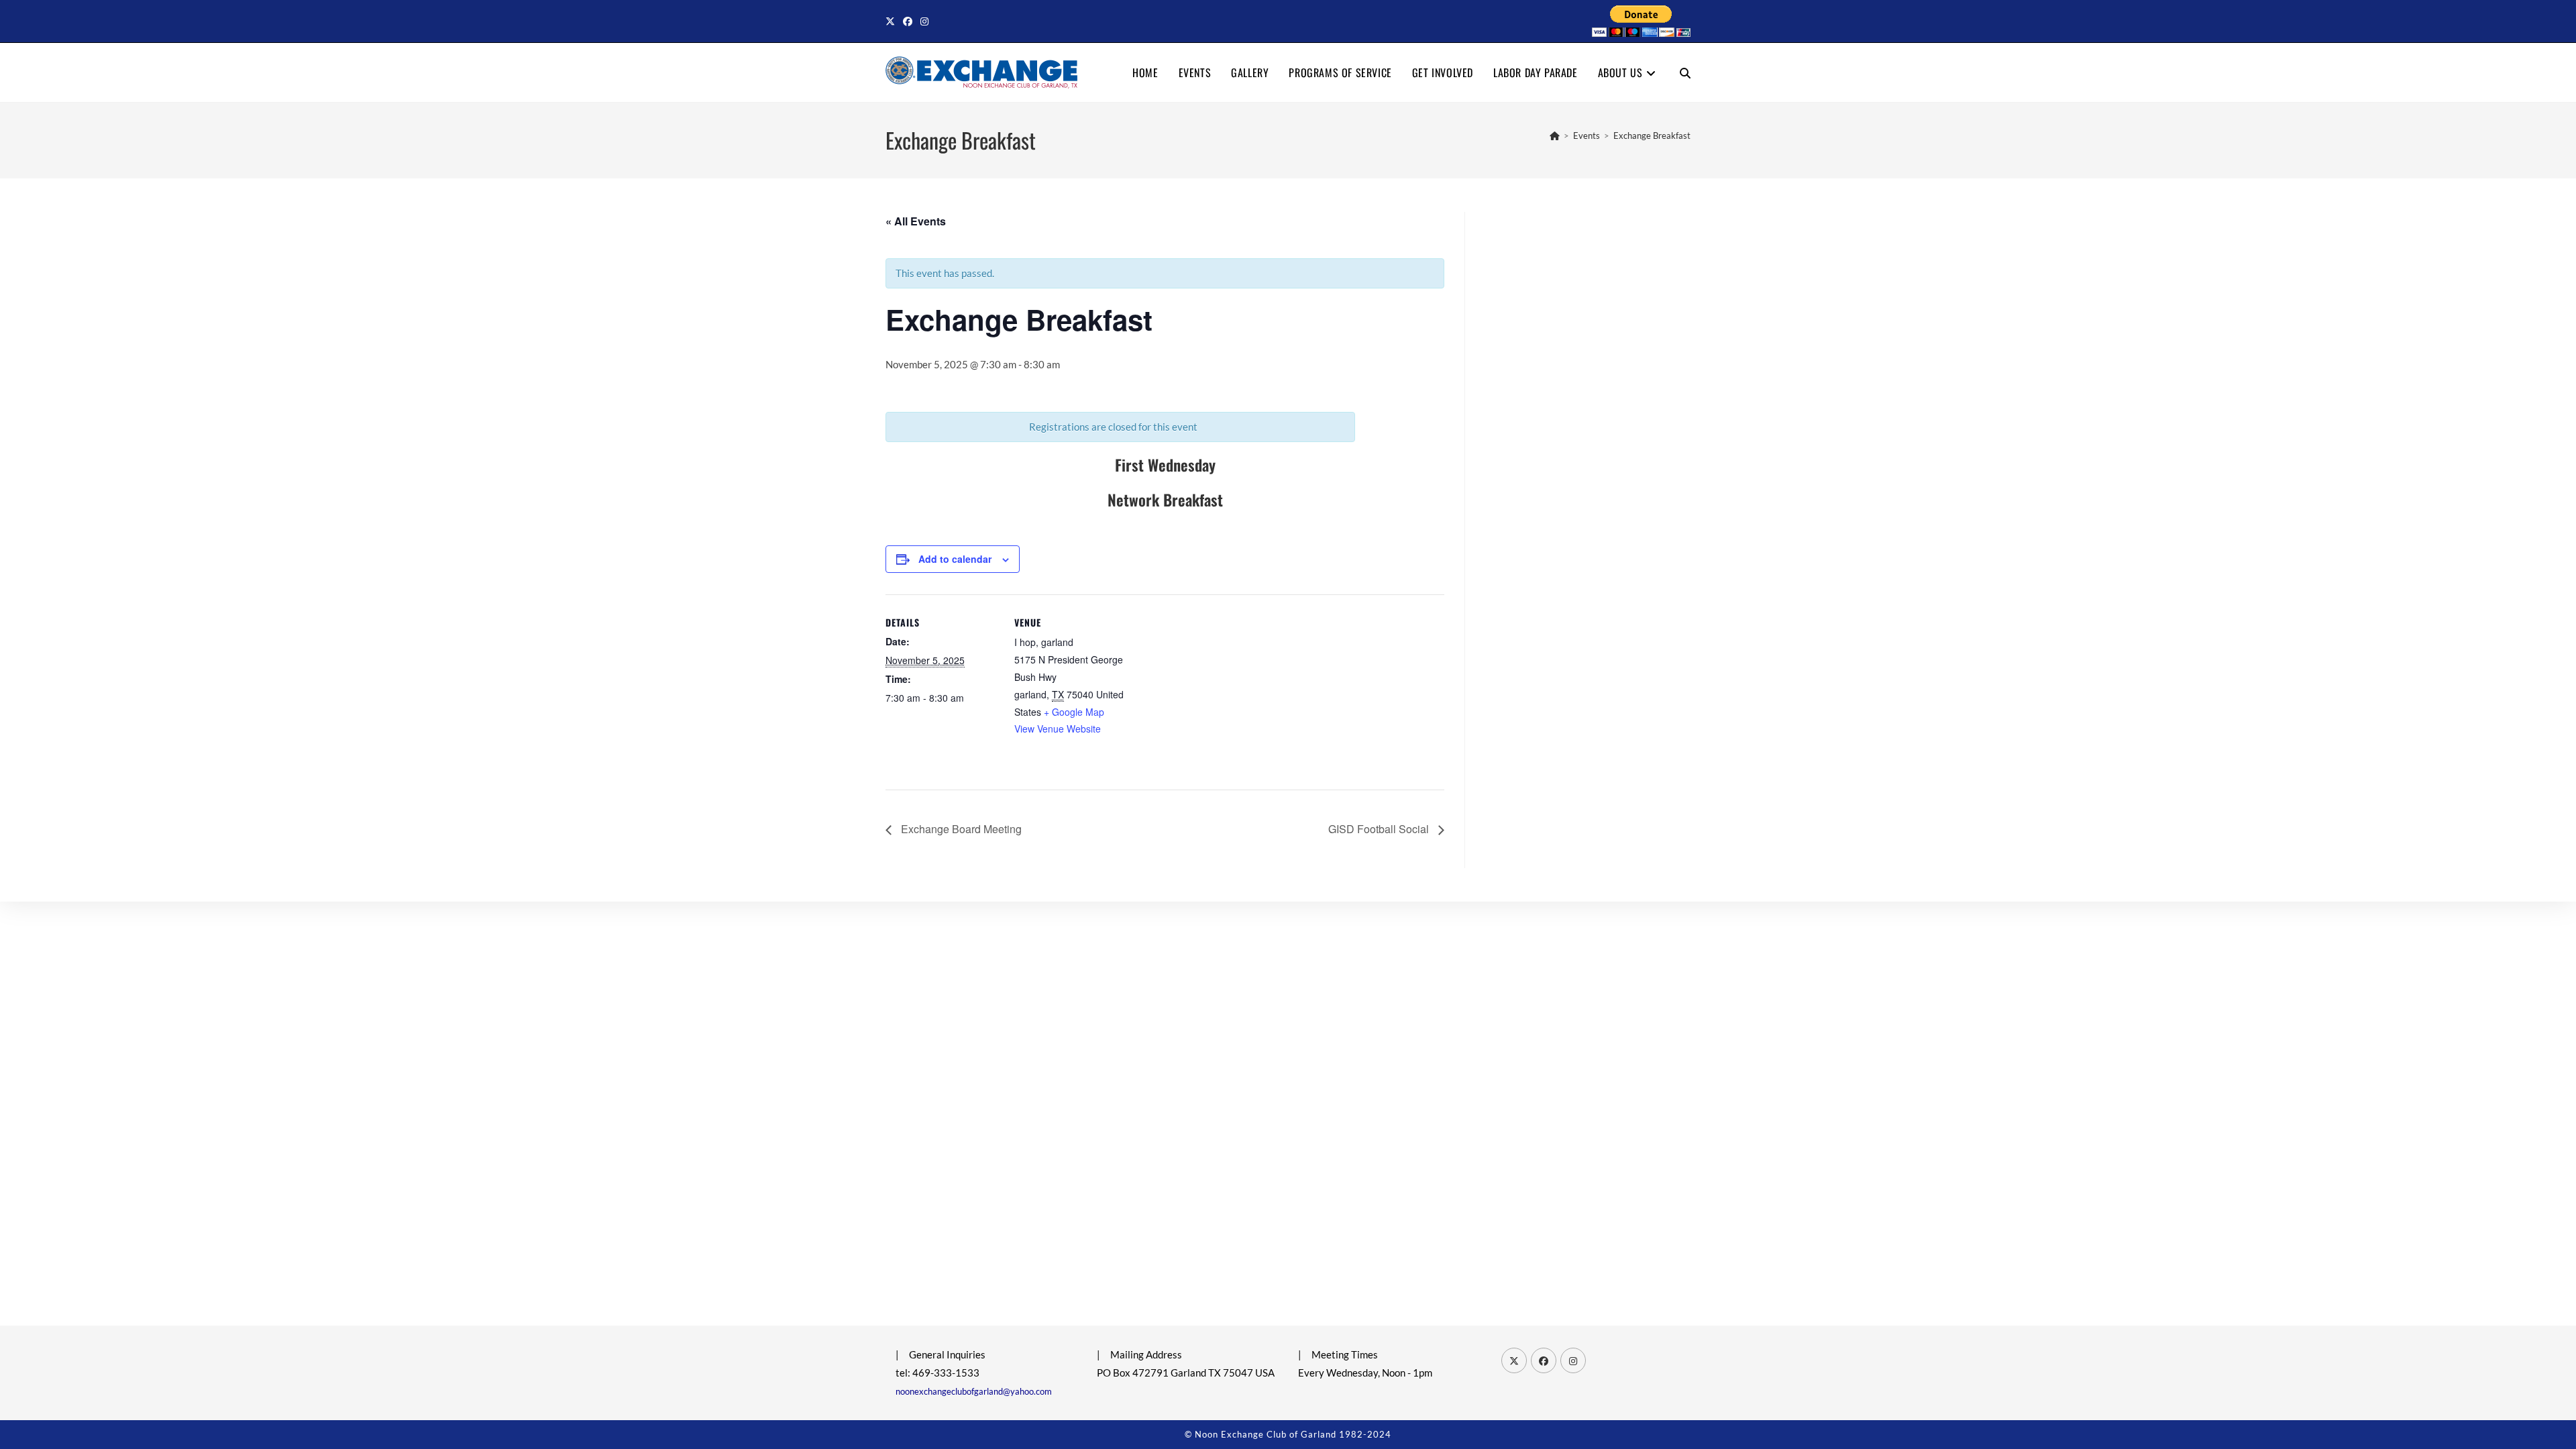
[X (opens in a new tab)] (892, 21)
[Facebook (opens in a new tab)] (908, 21)
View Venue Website (1058, 729)
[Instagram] (1573, 1360)
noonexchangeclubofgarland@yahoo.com (974, 1391)
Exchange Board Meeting (960, 829)
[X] (1514, 1360)
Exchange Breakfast (1652, 136)
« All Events (916, 221)
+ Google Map (1074, 712)
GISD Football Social (1380, 829)
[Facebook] (1544, 1360)
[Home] (1555, 136)
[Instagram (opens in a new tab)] (924, 21)
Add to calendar (955, 559)
